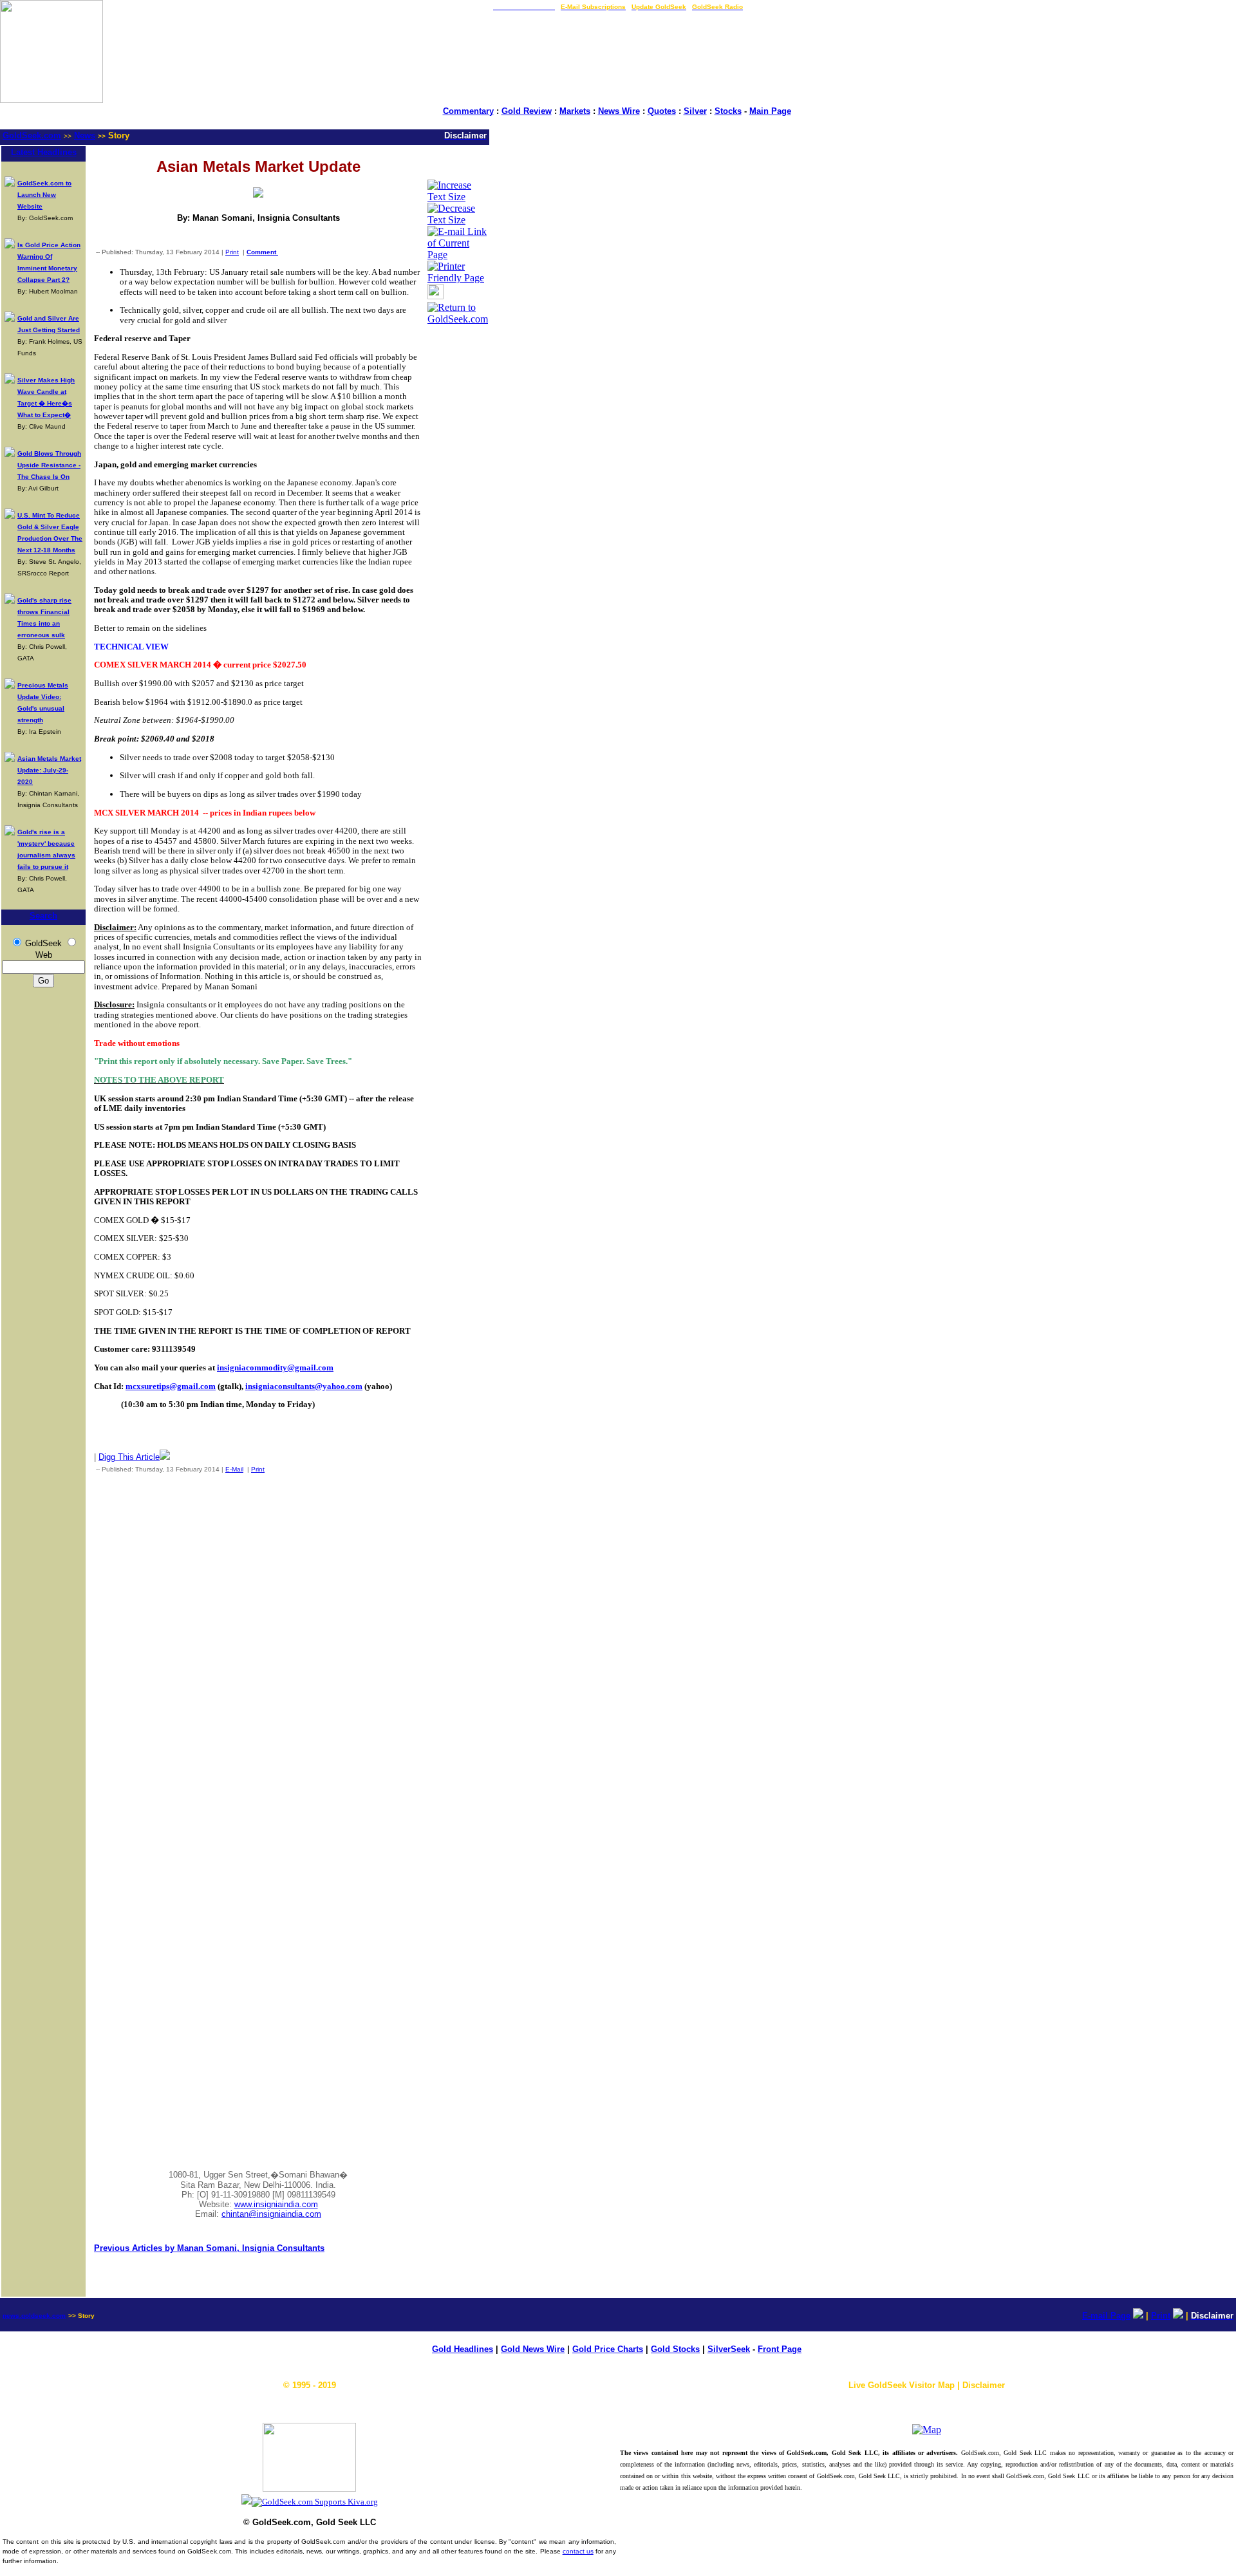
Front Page (780, 2349)
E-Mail (234, 1469)
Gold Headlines (463, 2349)
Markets (575, 111)
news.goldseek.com (34, 2316)
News (85, 135)
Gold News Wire (533, 2349)
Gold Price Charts (608, 2349)
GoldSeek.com (32, 135)
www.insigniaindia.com (276, 2204)
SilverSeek (729, 2349)
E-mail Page (1106, 2316)
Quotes (662, 111)
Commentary (468, 111)
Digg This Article (129, 1457)
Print (232, 252)
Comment (262, 252)
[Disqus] (258, 1653)
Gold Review (527, 111)
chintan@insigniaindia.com (271, 2214)
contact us (578, 2551)
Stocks (728, 111)
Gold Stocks (675, 2349)
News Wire (619, 111)
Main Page (770, 111)
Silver (695, 111)
